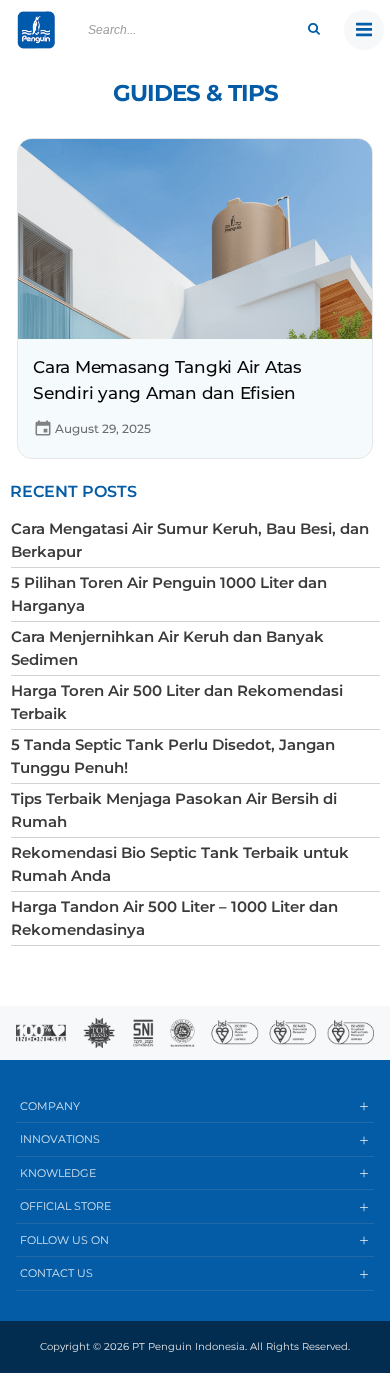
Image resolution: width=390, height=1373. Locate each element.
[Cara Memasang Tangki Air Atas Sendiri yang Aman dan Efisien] (195, 237)
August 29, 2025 (103, 428)
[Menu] (364, 30)
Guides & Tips (195, 93)
